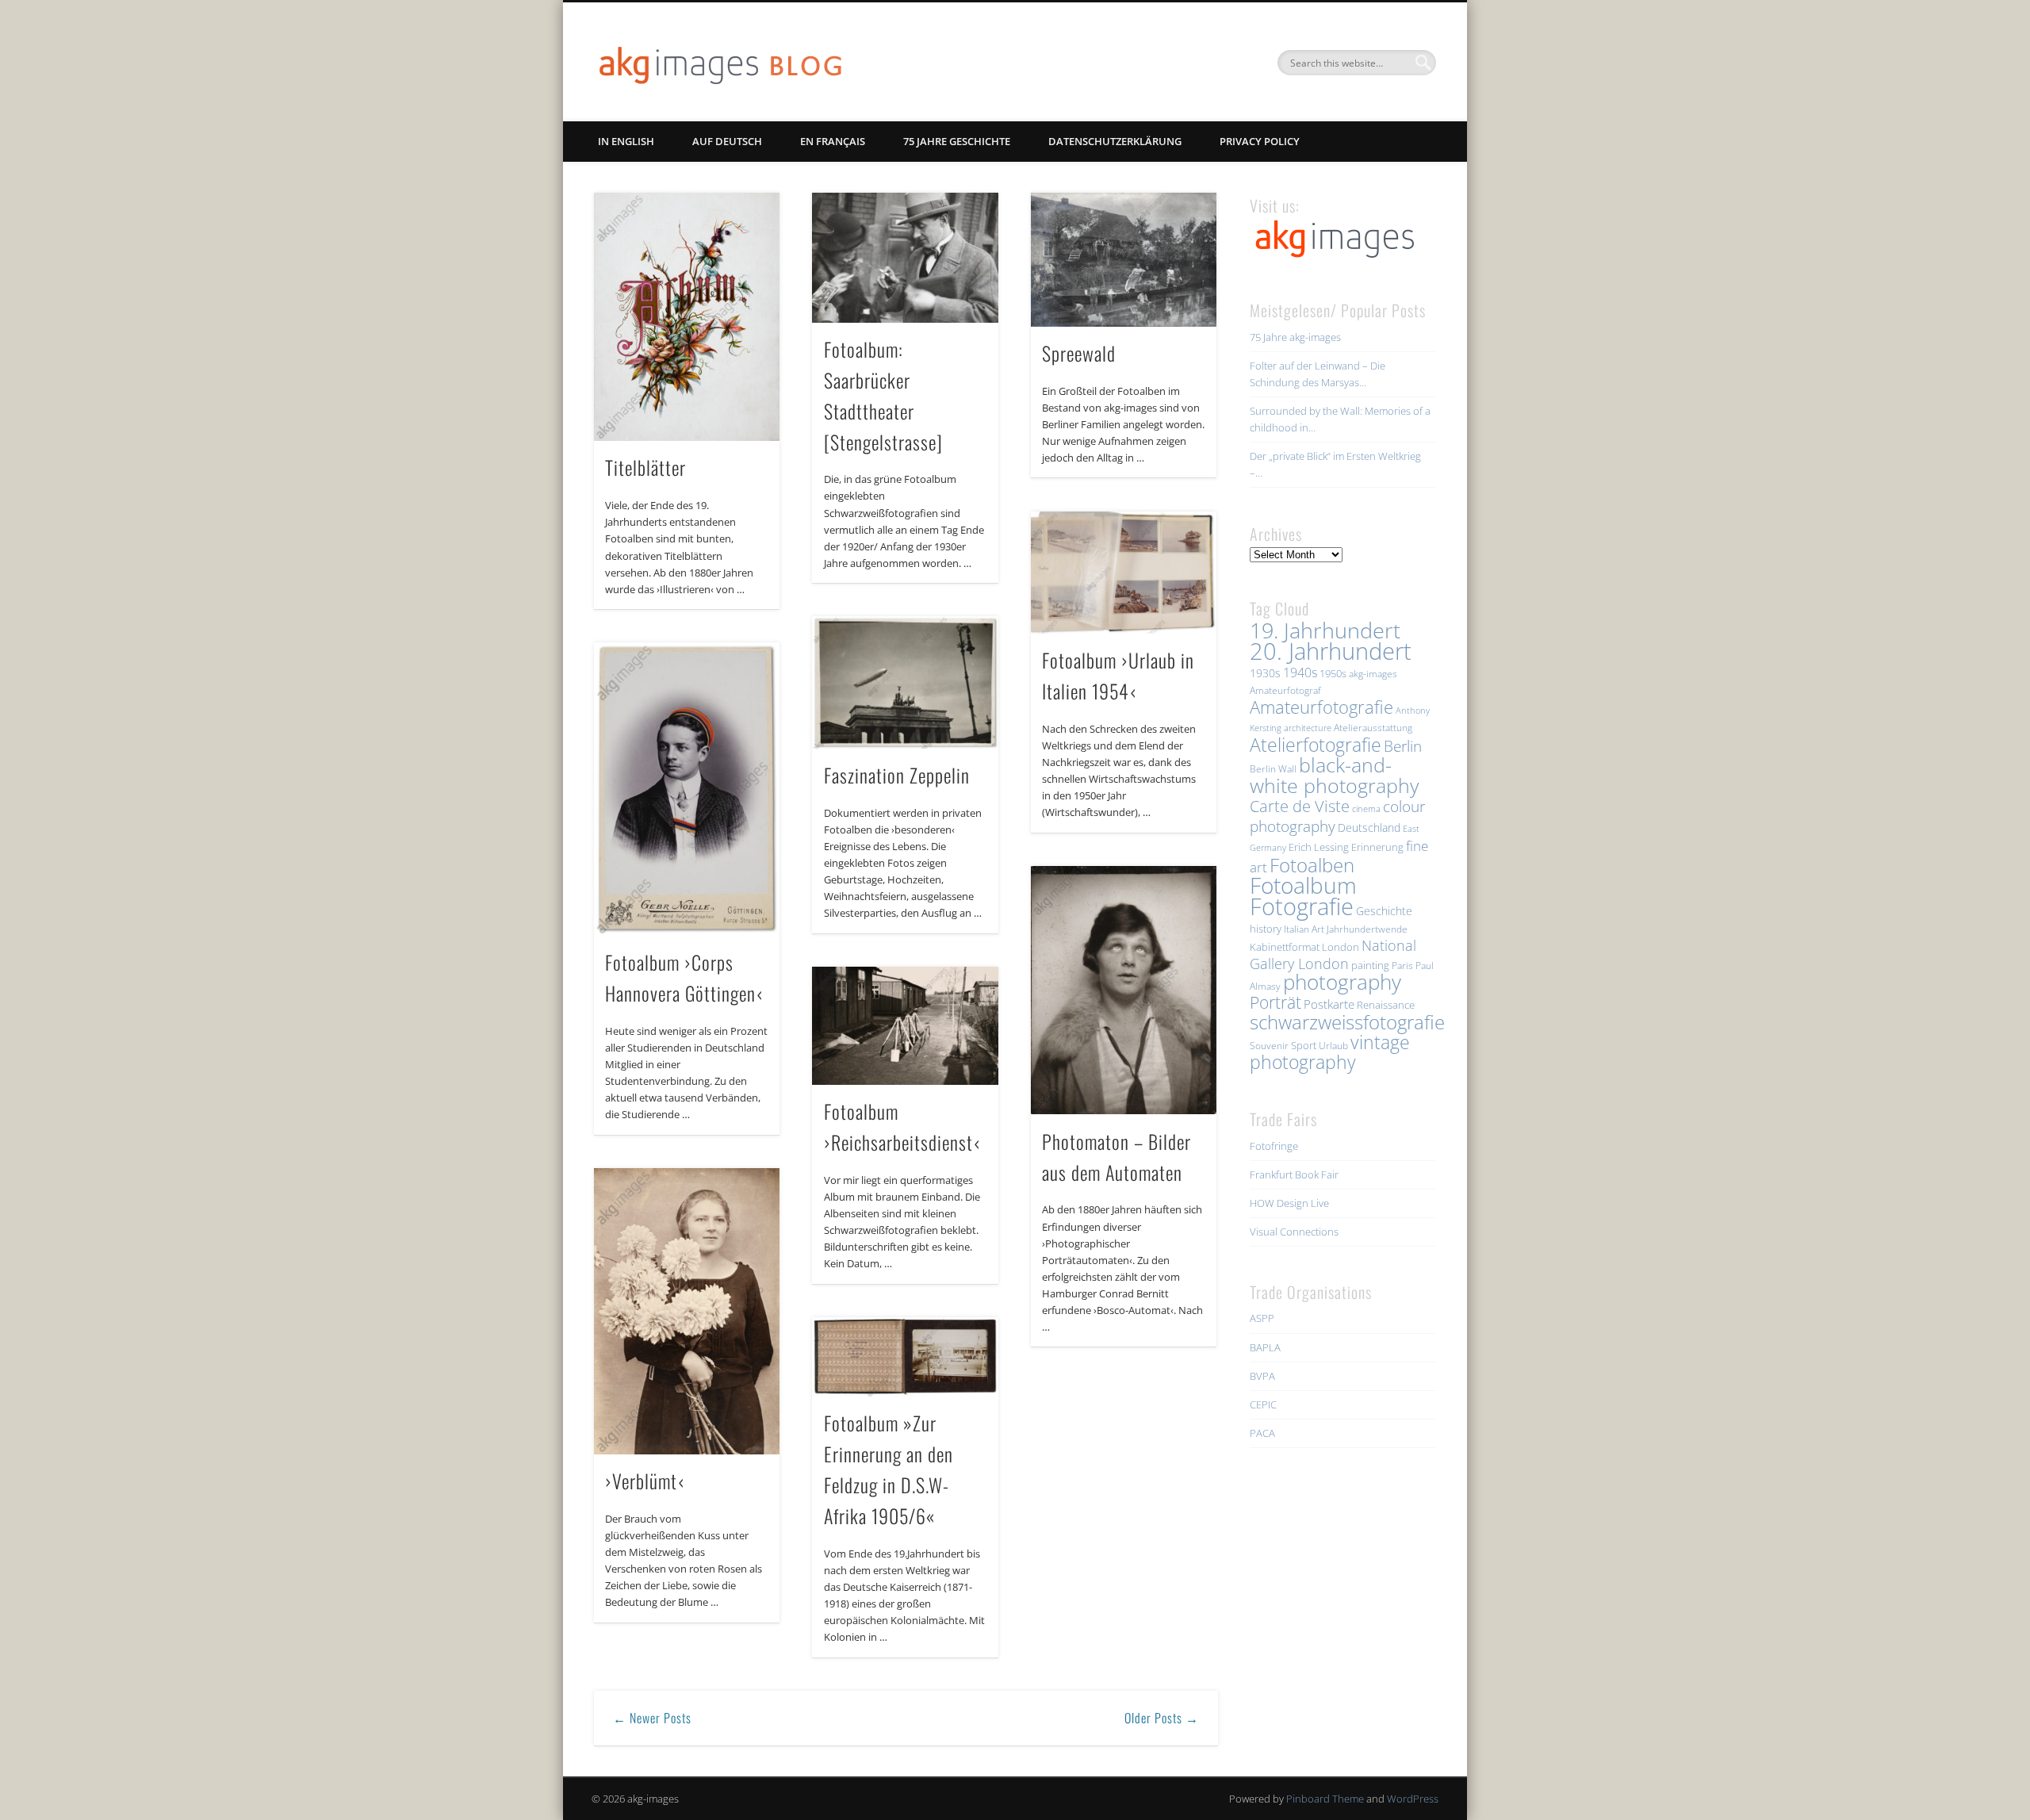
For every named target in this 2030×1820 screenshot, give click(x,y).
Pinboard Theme (1325, 1799)
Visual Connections (1294, 1232)
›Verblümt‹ (645, 1481)
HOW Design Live (1289, 1203)
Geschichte (1384, 911)
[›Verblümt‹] (687, 1311)
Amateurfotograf (1285, 690)
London (1341, 947)
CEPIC (1263, 1404)
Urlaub (1333, 1046)
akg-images (1373, 674)
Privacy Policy (1260, 141)
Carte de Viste (1300, 806)
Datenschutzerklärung (1115, 141)
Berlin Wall (1273, 769)
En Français (833, 141)
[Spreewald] (1124, 260)
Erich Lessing (1319, 847)
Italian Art (1304, 929)
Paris (1402, 966)
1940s (1300, 672)
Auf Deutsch (727, 141)
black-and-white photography (1334, 775)
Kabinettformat (1285, 947)
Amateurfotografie (1321, 707)
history (1266, 929)
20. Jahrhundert (1331, 651)
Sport (1304, 1045)
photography (1342, 982)
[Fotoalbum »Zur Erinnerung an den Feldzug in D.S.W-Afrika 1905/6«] (905, 1357)
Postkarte (1329, 1004)
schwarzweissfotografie (1347, 1022)
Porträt (1275, 1002)
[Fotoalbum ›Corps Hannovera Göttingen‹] (687, 789)
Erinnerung (1377, 847)
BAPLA (1265, 1347)
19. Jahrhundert (1325, 630)
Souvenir (1269, 1046)
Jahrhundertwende (1367, 929)
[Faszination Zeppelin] (905, 682)
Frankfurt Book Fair (1294, 1174)
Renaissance (1386, 1005)
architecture (1308, 728)
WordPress (1413, 1799)
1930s (1265, 673)
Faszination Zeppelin (897, 775)
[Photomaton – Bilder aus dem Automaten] (1124, 990)
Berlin (1403, 746)
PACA (1262, 1433)
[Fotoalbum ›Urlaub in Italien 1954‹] (1124, 573)
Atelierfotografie (1316, 745)
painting (1370, 965)
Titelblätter (645, 467)
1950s (1333, 673)
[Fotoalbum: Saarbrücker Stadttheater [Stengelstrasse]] (905, 258)
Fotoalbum (1303, 885)
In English (626, 141)
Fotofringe (1274, 1146)
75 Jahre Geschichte (957, 141)
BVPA (1262, 1376)
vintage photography (1330, 1052)
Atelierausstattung (1373, 728)
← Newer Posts (652, 1718)
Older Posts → (1162, 1718)
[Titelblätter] (687, 317)
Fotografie (1302, 906)
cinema (1366, 809)
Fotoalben (1312, 865)
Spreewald (1079, 353)
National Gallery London (1333, 954)
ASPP (1262, 1318)
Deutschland (1369, 828)
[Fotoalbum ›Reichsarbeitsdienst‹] (905, 1026)
